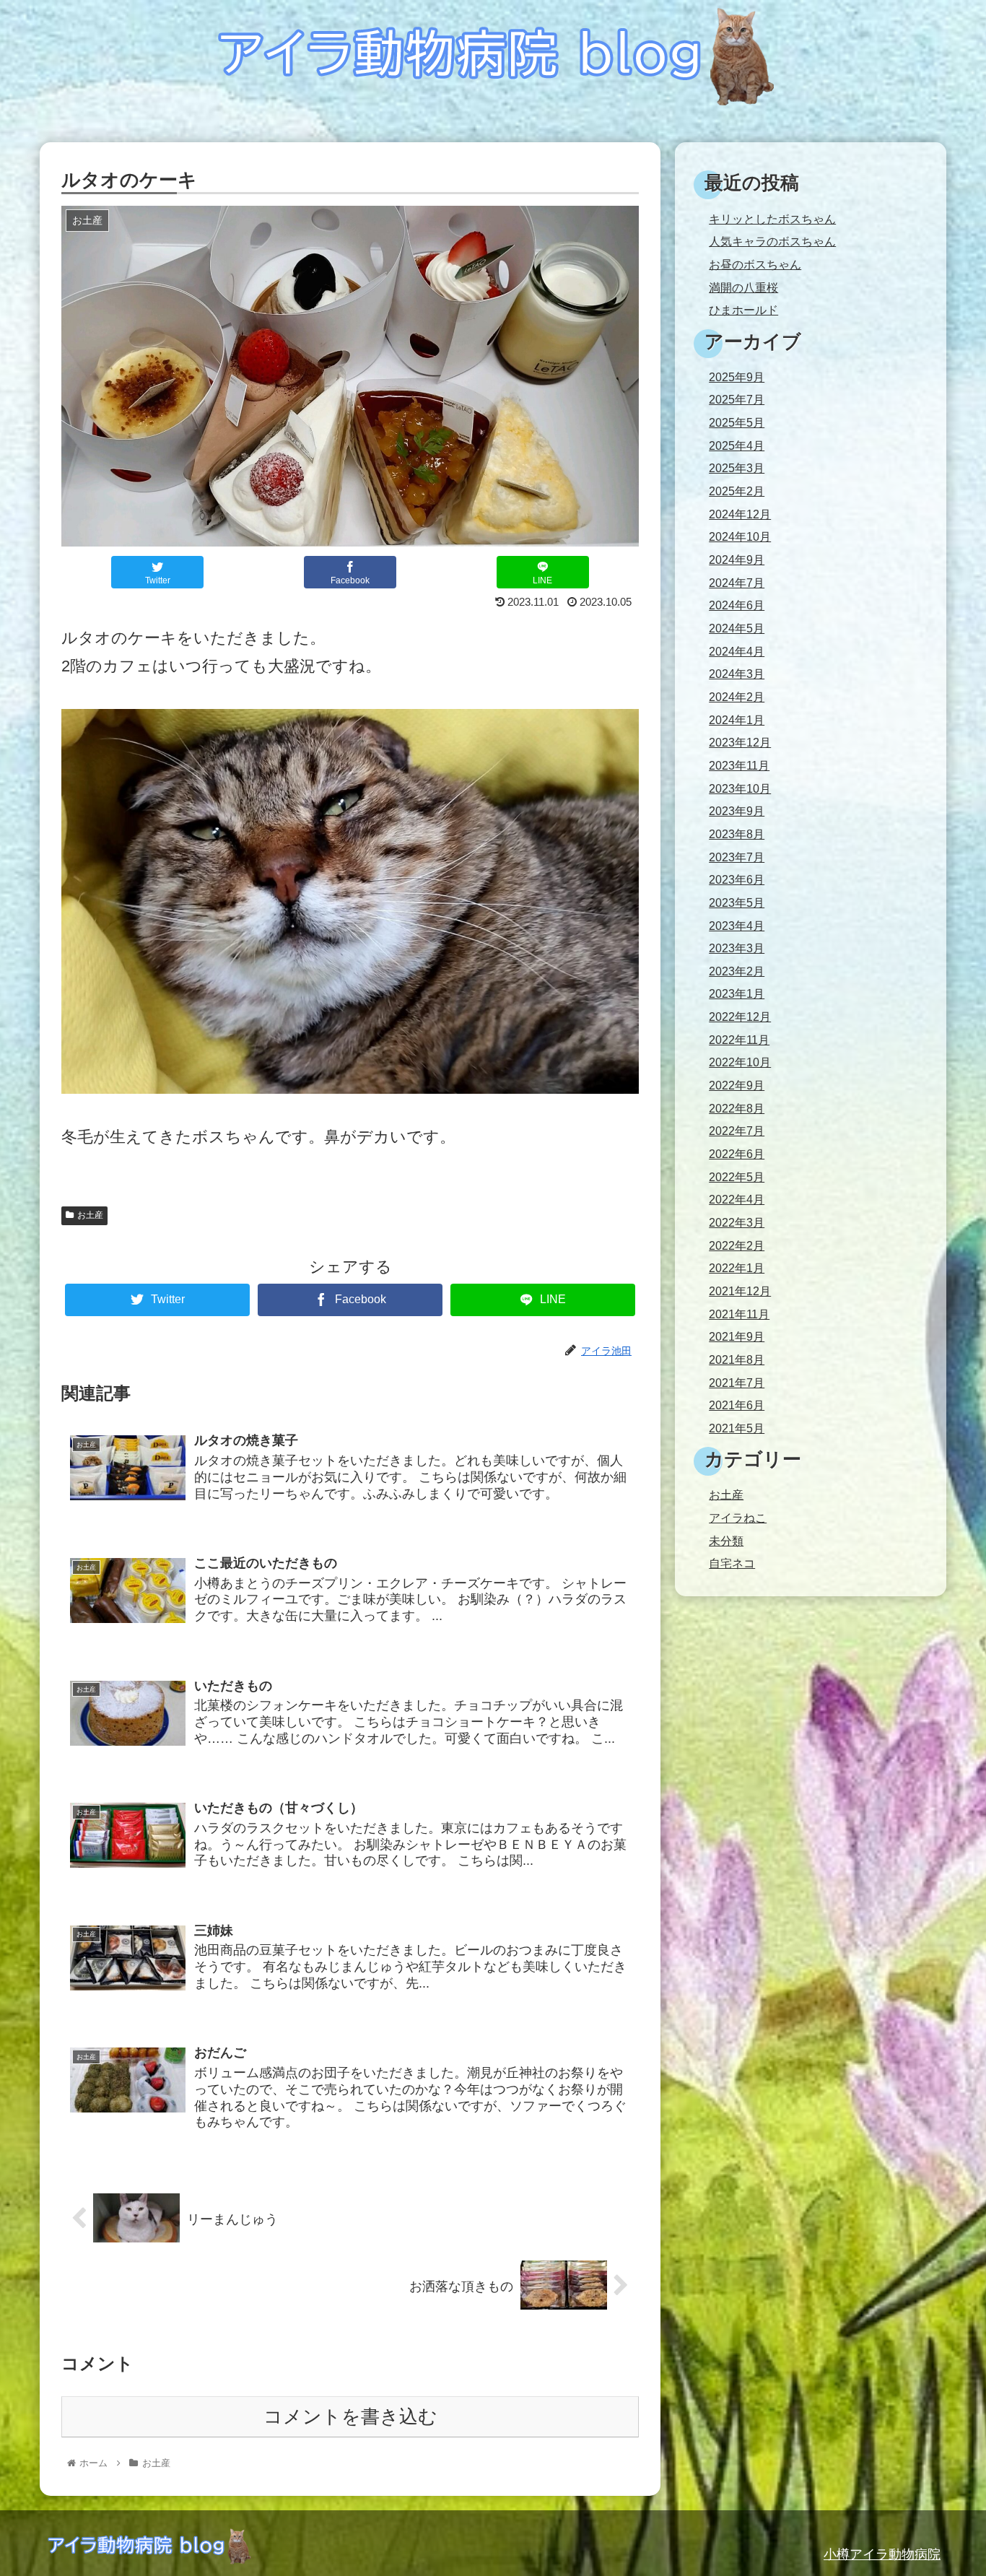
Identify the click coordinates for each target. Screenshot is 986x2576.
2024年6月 (737, 605)
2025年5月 (737, 423)
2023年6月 (737, 880)
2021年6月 (737, 1405)
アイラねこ (738, 1518)
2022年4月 (737, 1200)
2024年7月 (737, 583)
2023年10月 (740, 789)
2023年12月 (740, 743)
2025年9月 (737, 377)
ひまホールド (743, 310)
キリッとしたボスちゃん (772, 219)
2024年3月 (737, 674)
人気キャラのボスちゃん (772, 241)
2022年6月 (737, 1154)
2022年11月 (739, 1040)
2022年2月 (737, 1246)
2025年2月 (737, 491)
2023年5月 (737, 903)
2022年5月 (737, 1177)
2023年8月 (737, 834)
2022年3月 (737, 1223)
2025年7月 (737, 400)
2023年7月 (737, 857)
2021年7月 (737, 1383)
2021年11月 (739, 1314)
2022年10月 (740, 1062)
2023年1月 (737, 994)
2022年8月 (737, 1109)
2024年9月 (737, 560)
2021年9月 (737, 1337)
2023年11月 (739, 766)
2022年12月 (740, 1017)
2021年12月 (740, 1291)
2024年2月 (737, 697)
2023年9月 (737, 811)
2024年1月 (737, 720)
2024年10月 (740, 537)
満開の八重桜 (743, 288)
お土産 (90, 1215)
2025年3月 (737, 468)
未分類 (726, 1541)
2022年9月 (737, 1085)
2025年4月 (737, 446)
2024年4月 (737, 652)
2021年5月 (737, 1428)
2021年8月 (737, 1360)
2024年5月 (737, 628)
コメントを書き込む (350, 2416)
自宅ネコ (732, 1563)
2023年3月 (737, 948)
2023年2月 (737, 971)
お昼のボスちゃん (755, 265)
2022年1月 (737, 1268)
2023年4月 (737, 926)
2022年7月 (737, 1131)
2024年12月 (740, 514)
